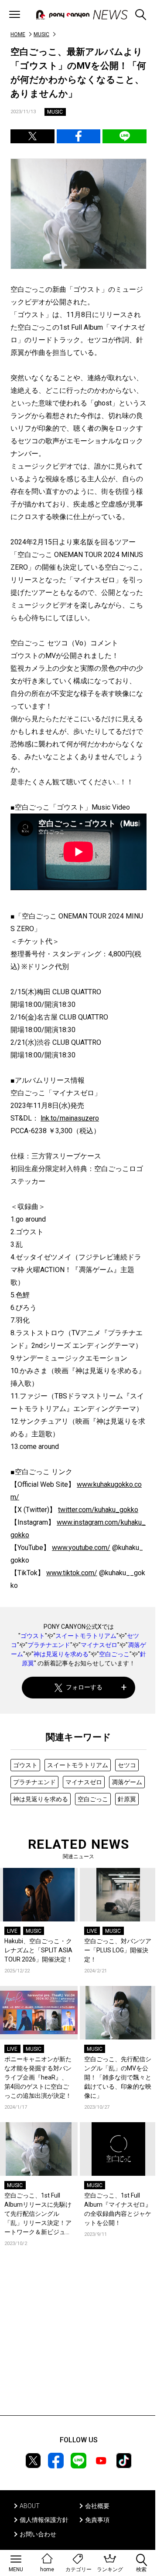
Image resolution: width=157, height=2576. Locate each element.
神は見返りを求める (61, 1654)
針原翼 (127, 1799)
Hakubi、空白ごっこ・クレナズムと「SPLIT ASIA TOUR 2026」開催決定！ (38, 1950)
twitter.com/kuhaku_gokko (98, 1510)
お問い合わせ (38, 2534)
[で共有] (32, 136)
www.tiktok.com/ (72, 1573)
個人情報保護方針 (44, 2520)
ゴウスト (33, 1636)
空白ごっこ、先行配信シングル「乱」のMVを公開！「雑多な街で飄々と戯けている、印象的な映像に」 (118, 2077)
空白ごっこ (114, 1654)
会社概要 (97, 2506)
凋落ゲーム (127, 1782)
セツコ (127, 1765)
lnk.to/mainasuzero (70, 1118)
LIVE (12, 1931)
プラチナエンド (49, 1645)
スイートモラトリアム (86, 1636)
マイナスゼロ (99, 1645)
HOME (18, 34)
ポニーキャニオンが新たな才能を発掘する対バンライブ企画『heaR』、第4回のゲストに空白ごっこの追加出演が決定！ (38, 2077)
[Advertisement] (78, 2344)
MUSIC (41, 34)
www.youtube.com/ (81, 1548)
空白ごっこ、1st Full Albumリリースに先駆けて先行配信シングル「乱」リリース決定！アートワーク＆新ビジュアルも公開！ (38, 2214)
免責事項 (97, 2520)
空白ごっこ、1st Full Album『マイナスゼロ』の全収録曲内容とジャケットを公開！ (118, 2209)
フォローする (84, 1687)
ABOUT (30, 2506)
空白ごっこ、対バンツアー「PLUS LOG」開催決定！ (118, 1950)
